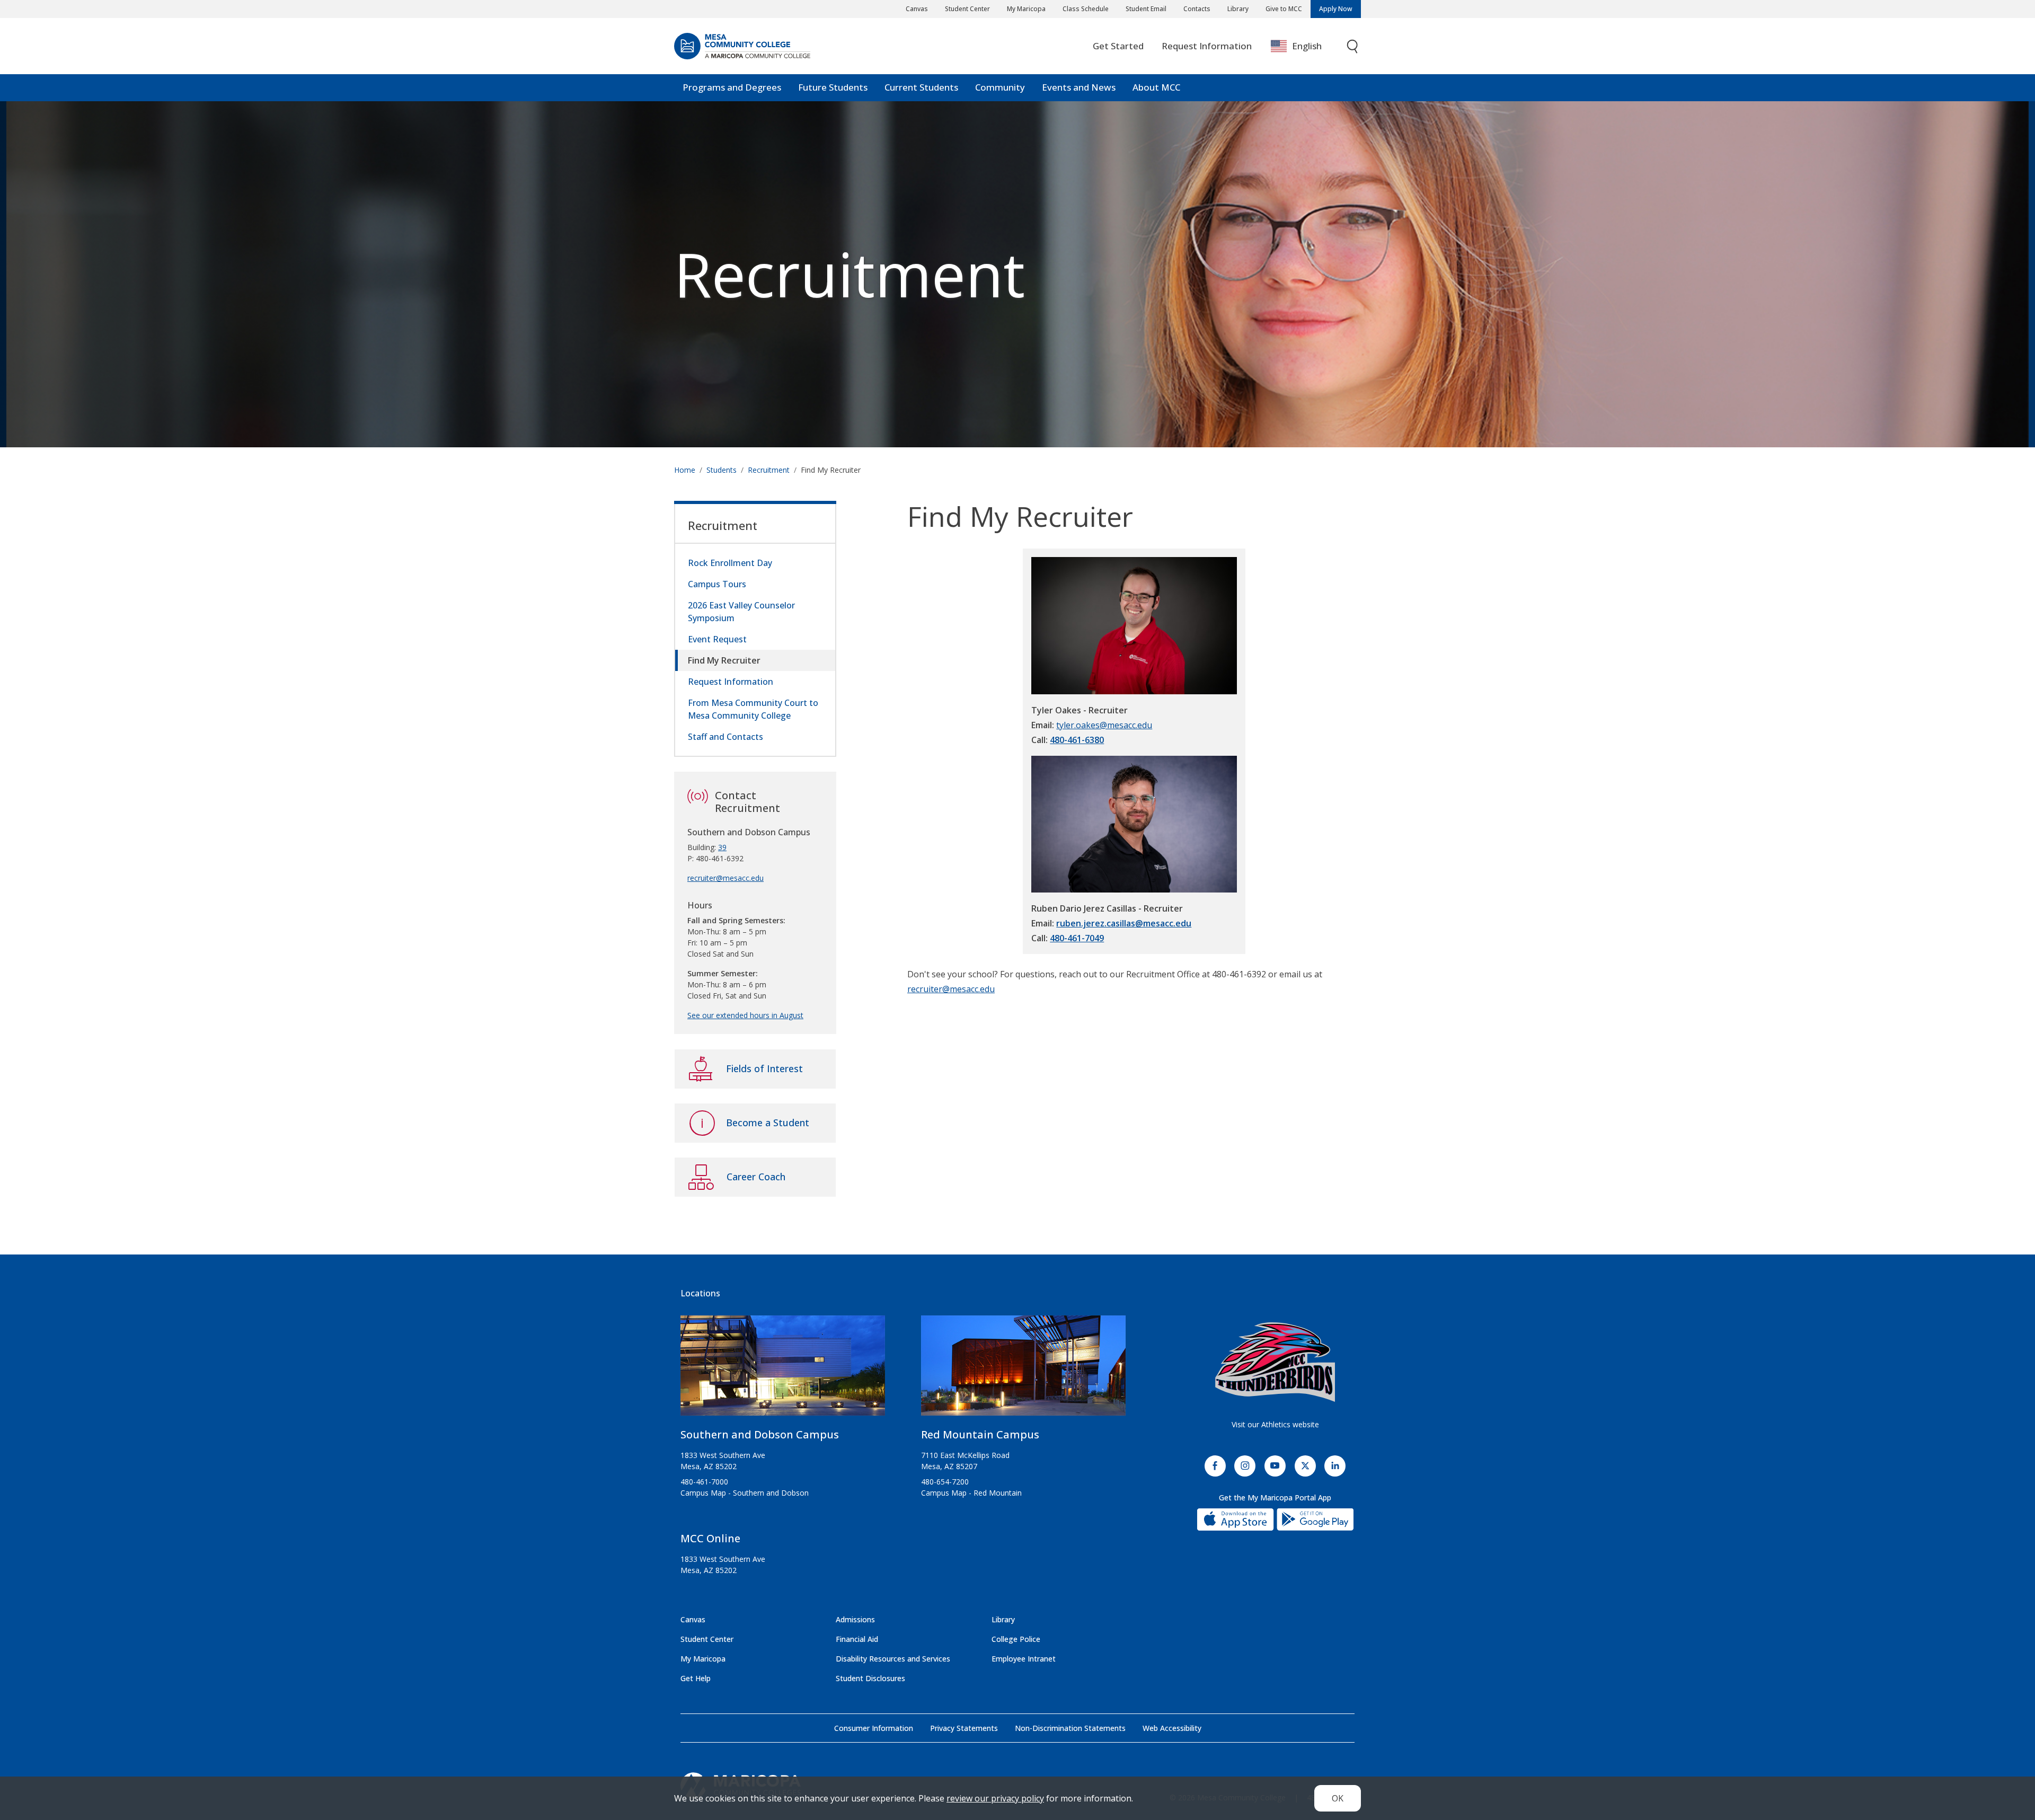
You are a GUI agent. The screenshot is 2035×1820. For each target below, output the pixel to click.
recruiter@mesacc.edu (951, 989)
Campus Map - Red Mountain (971, 1493)
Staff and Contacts (725, 737)
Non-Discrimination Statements (1070, 1728)
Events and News (1079, 87)
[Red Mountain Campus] (1023, 1370)
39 (722, 847)
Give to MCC (1284, 9)
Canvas (917, 9)
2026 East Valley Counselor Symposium (741, 612)
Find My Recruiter (724, 660)
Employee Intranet (1024, 1659)
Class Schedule (1086, 9)
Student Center (967, 9)
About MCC (1156, 87)
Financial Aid (857, 1639)
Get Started (1118, 46)
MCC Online (710, 1538)
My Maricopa (1026, 9)
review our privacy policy (995, 1798)
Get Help (696, 1678)
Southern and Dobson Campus (760, 1434)
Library (1238, 9)
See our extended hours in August (745, 1015)
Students (722, 470)
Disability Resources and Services (893, 1659)
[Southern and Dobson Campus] (783, 1370)
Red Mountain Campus (980, 1434)
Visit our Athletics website (1275, 1424)
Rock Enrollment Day (730, 563)
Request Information (1207, 46)
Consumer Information (874, 1728)
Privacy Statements (964, 1728)
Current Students (921, 87)
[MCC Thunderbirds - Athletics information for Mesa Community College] (1275, 1362)
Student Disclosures (870, 1678)
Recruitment (850, 274)
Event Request (717, 639)
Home (685, 470)
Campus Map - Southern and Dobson (745, 1493)
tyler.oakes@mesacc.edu (1104, 725)
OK (1338, 1798)
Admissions (855, 1619)
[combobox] (1304, 46)
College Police (1016, 1639)
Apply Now (1336, 9)
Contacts (1197, 9)
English (1307, 46)
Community (1000, 87)
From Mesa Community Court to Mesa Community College (753, 709)
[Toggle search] (1353, 46)
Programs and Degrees (732, 87)
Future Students (833, 87)
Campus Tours (717, 584)
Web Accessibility (1172, 1728)
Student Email (1146, 9)
